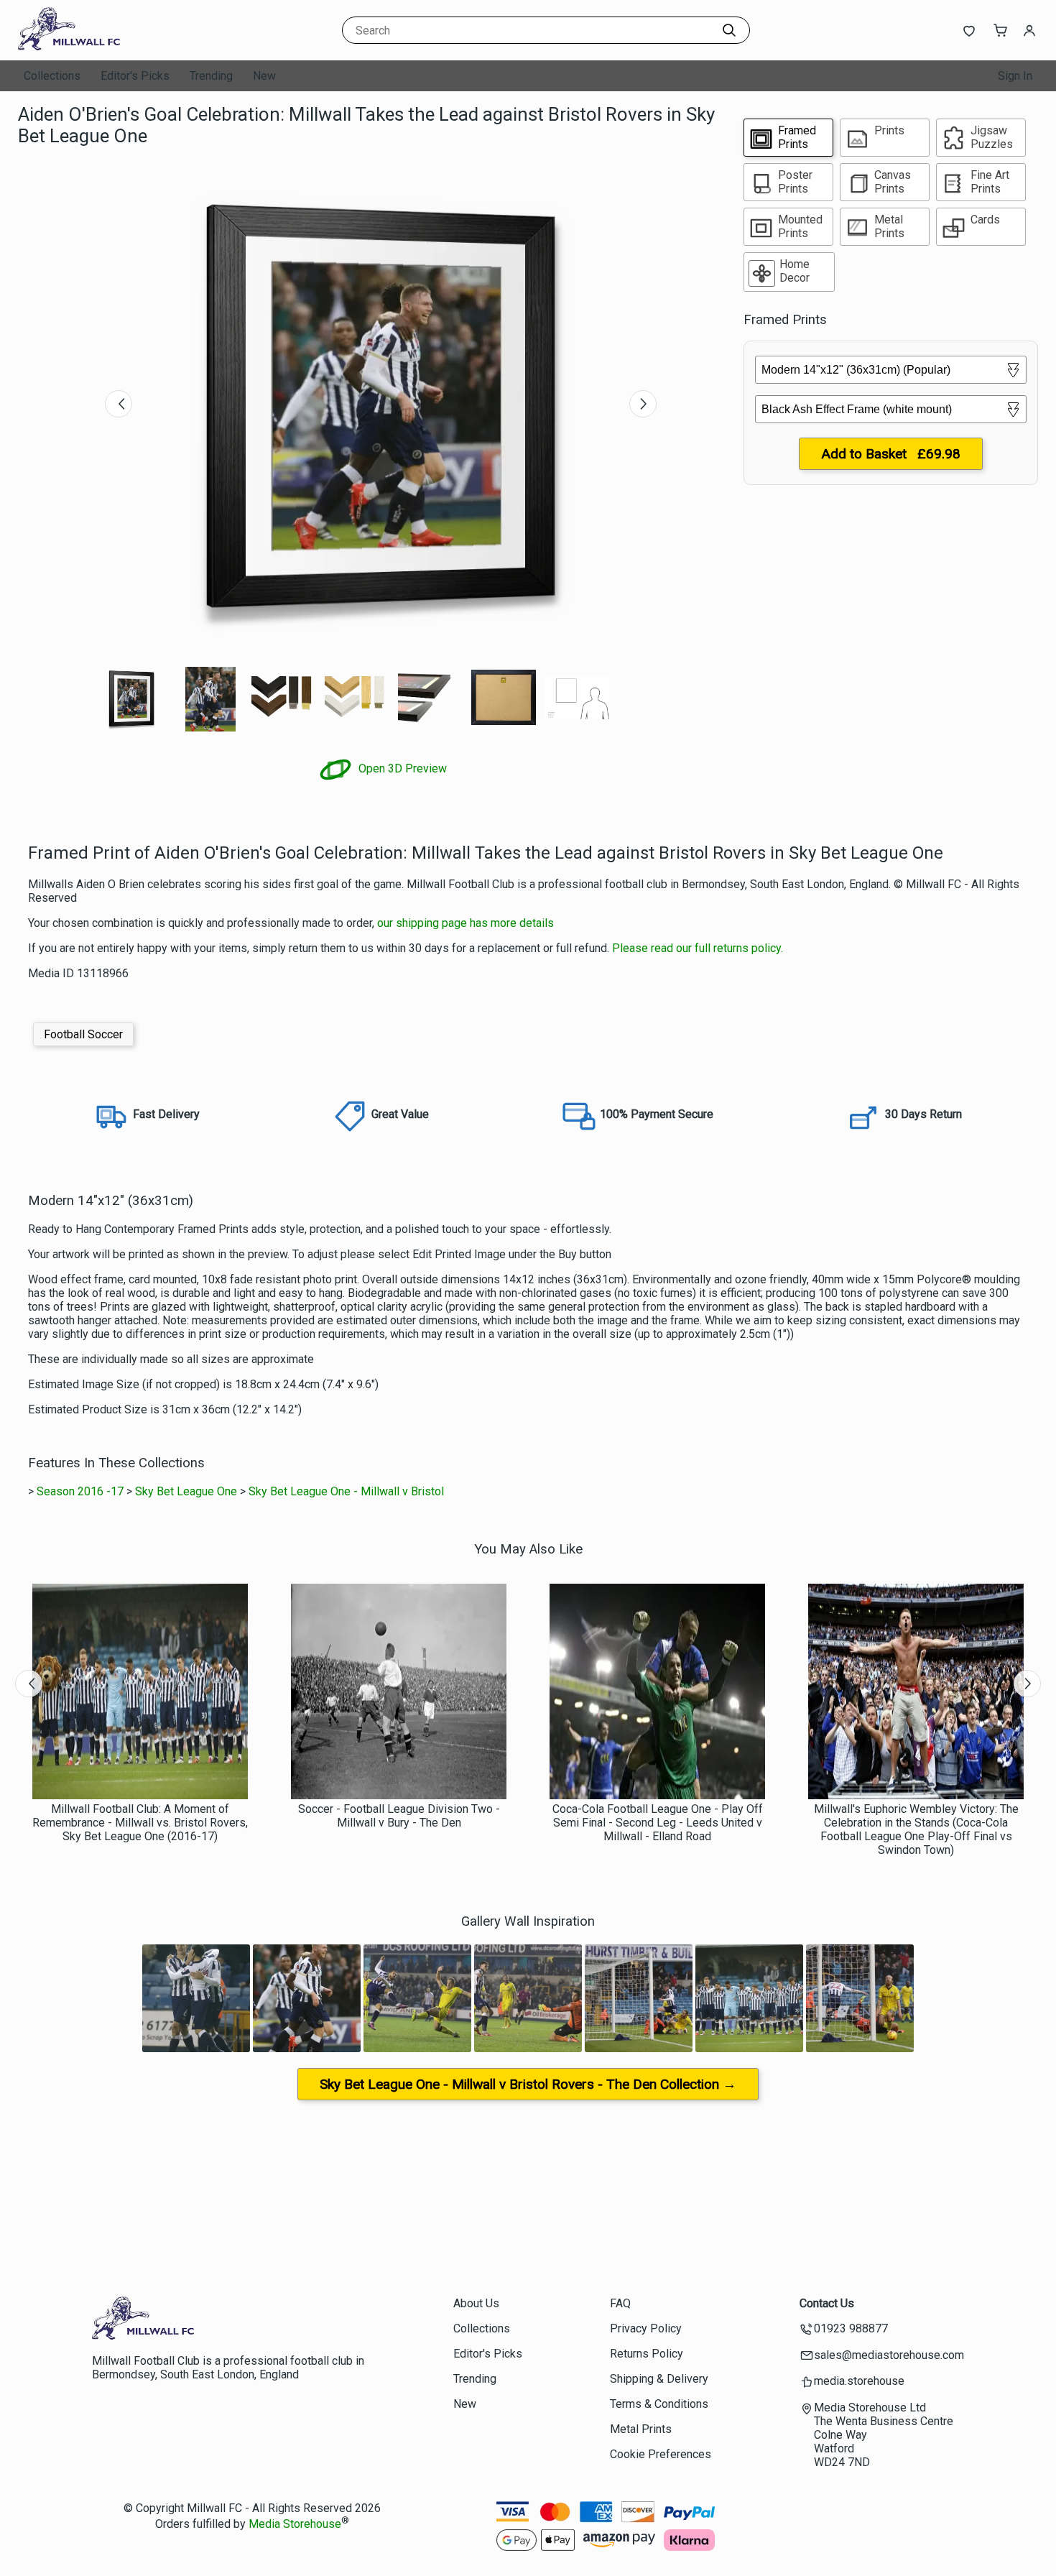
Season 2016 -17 (80, 1491)
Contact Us (827, 2303)
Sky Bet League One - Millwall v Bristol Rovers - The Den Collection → (528, 2084)
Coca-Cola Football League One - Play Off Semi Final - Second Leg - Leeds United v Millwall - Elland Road (658, 1823)
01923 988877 (851, 2328)
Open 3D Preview (401, 768)
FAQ (620, 2303)
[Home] (108, 46)
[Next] (643, 404)
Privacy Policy (646, 2328)
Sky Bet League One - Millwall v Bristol (346, 1491)
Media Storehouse (295, 2524)
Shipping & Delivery (659, 2379)
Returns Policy (647, 2354)
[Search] (729, 30)
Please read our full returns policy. (698, 948)
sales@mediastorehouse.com (889, 2355)
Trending (211, 76)
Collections (52, 76)
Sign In (1015, 76)
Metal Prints (641, 2429)
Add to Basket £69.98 (891, 454)
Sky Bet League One (186, 1491)
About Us (476, 2303)
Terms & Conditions (659, 2404)
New (264, 76)
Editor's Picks (135, 76)
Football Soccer (83, 1034)
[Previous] (119, 404)
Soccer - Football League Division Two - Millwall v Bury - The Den (399, 1816)
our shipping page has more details (466, 923)
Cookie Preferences (661, 2454)
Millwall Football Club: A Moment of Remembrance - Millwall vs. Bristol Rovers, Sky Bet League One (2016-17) (140, 1823)
